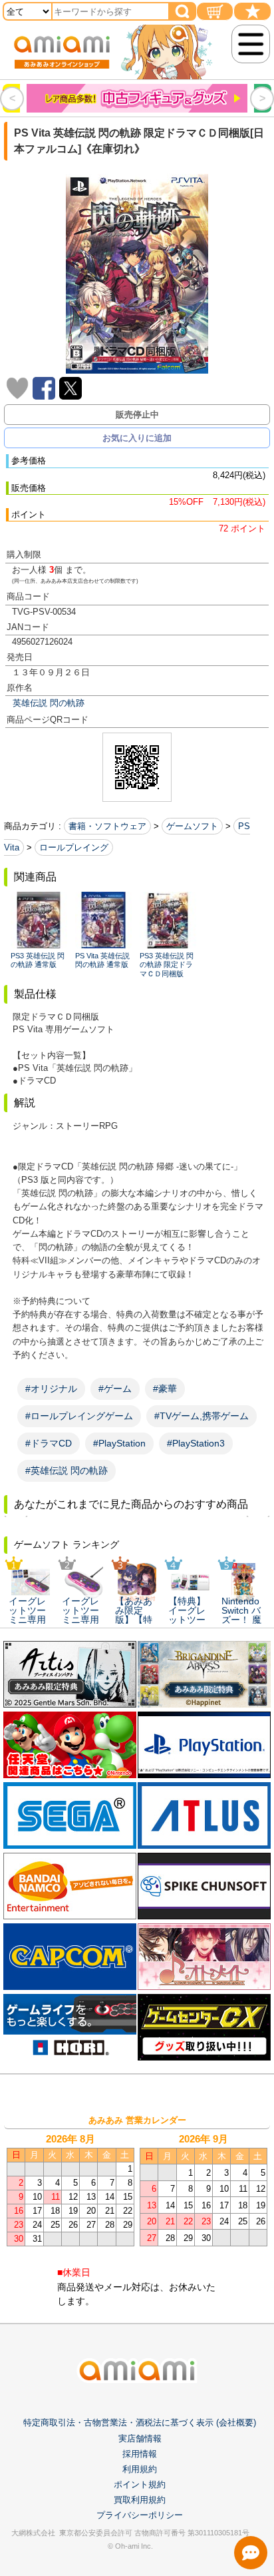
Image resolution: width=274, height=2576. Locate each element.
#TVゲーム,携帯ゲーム (202, 1416)
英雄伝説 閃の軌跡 (49, 703)
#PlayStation (119, 1443)
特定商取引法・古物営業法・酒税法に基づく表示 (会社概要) (140, 2422)
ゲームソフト (192, 826)
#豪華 (165, 1389)
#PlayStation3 (196, 1443)
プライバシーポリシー (140, 2515)
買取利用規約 (140, 2500)
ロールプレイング (74, 847)
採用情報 (140, 2454)
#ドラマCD (49, 1443)
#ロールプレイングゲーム (79, 1416)
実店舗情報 (140, 2438)
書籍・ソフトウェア (107, 826)
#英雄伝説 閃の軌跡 (67, 1470)
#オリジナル (51, 1389)
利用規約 (140, 2469)
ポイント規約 (140, 2484)
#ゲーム (115, 1389)
